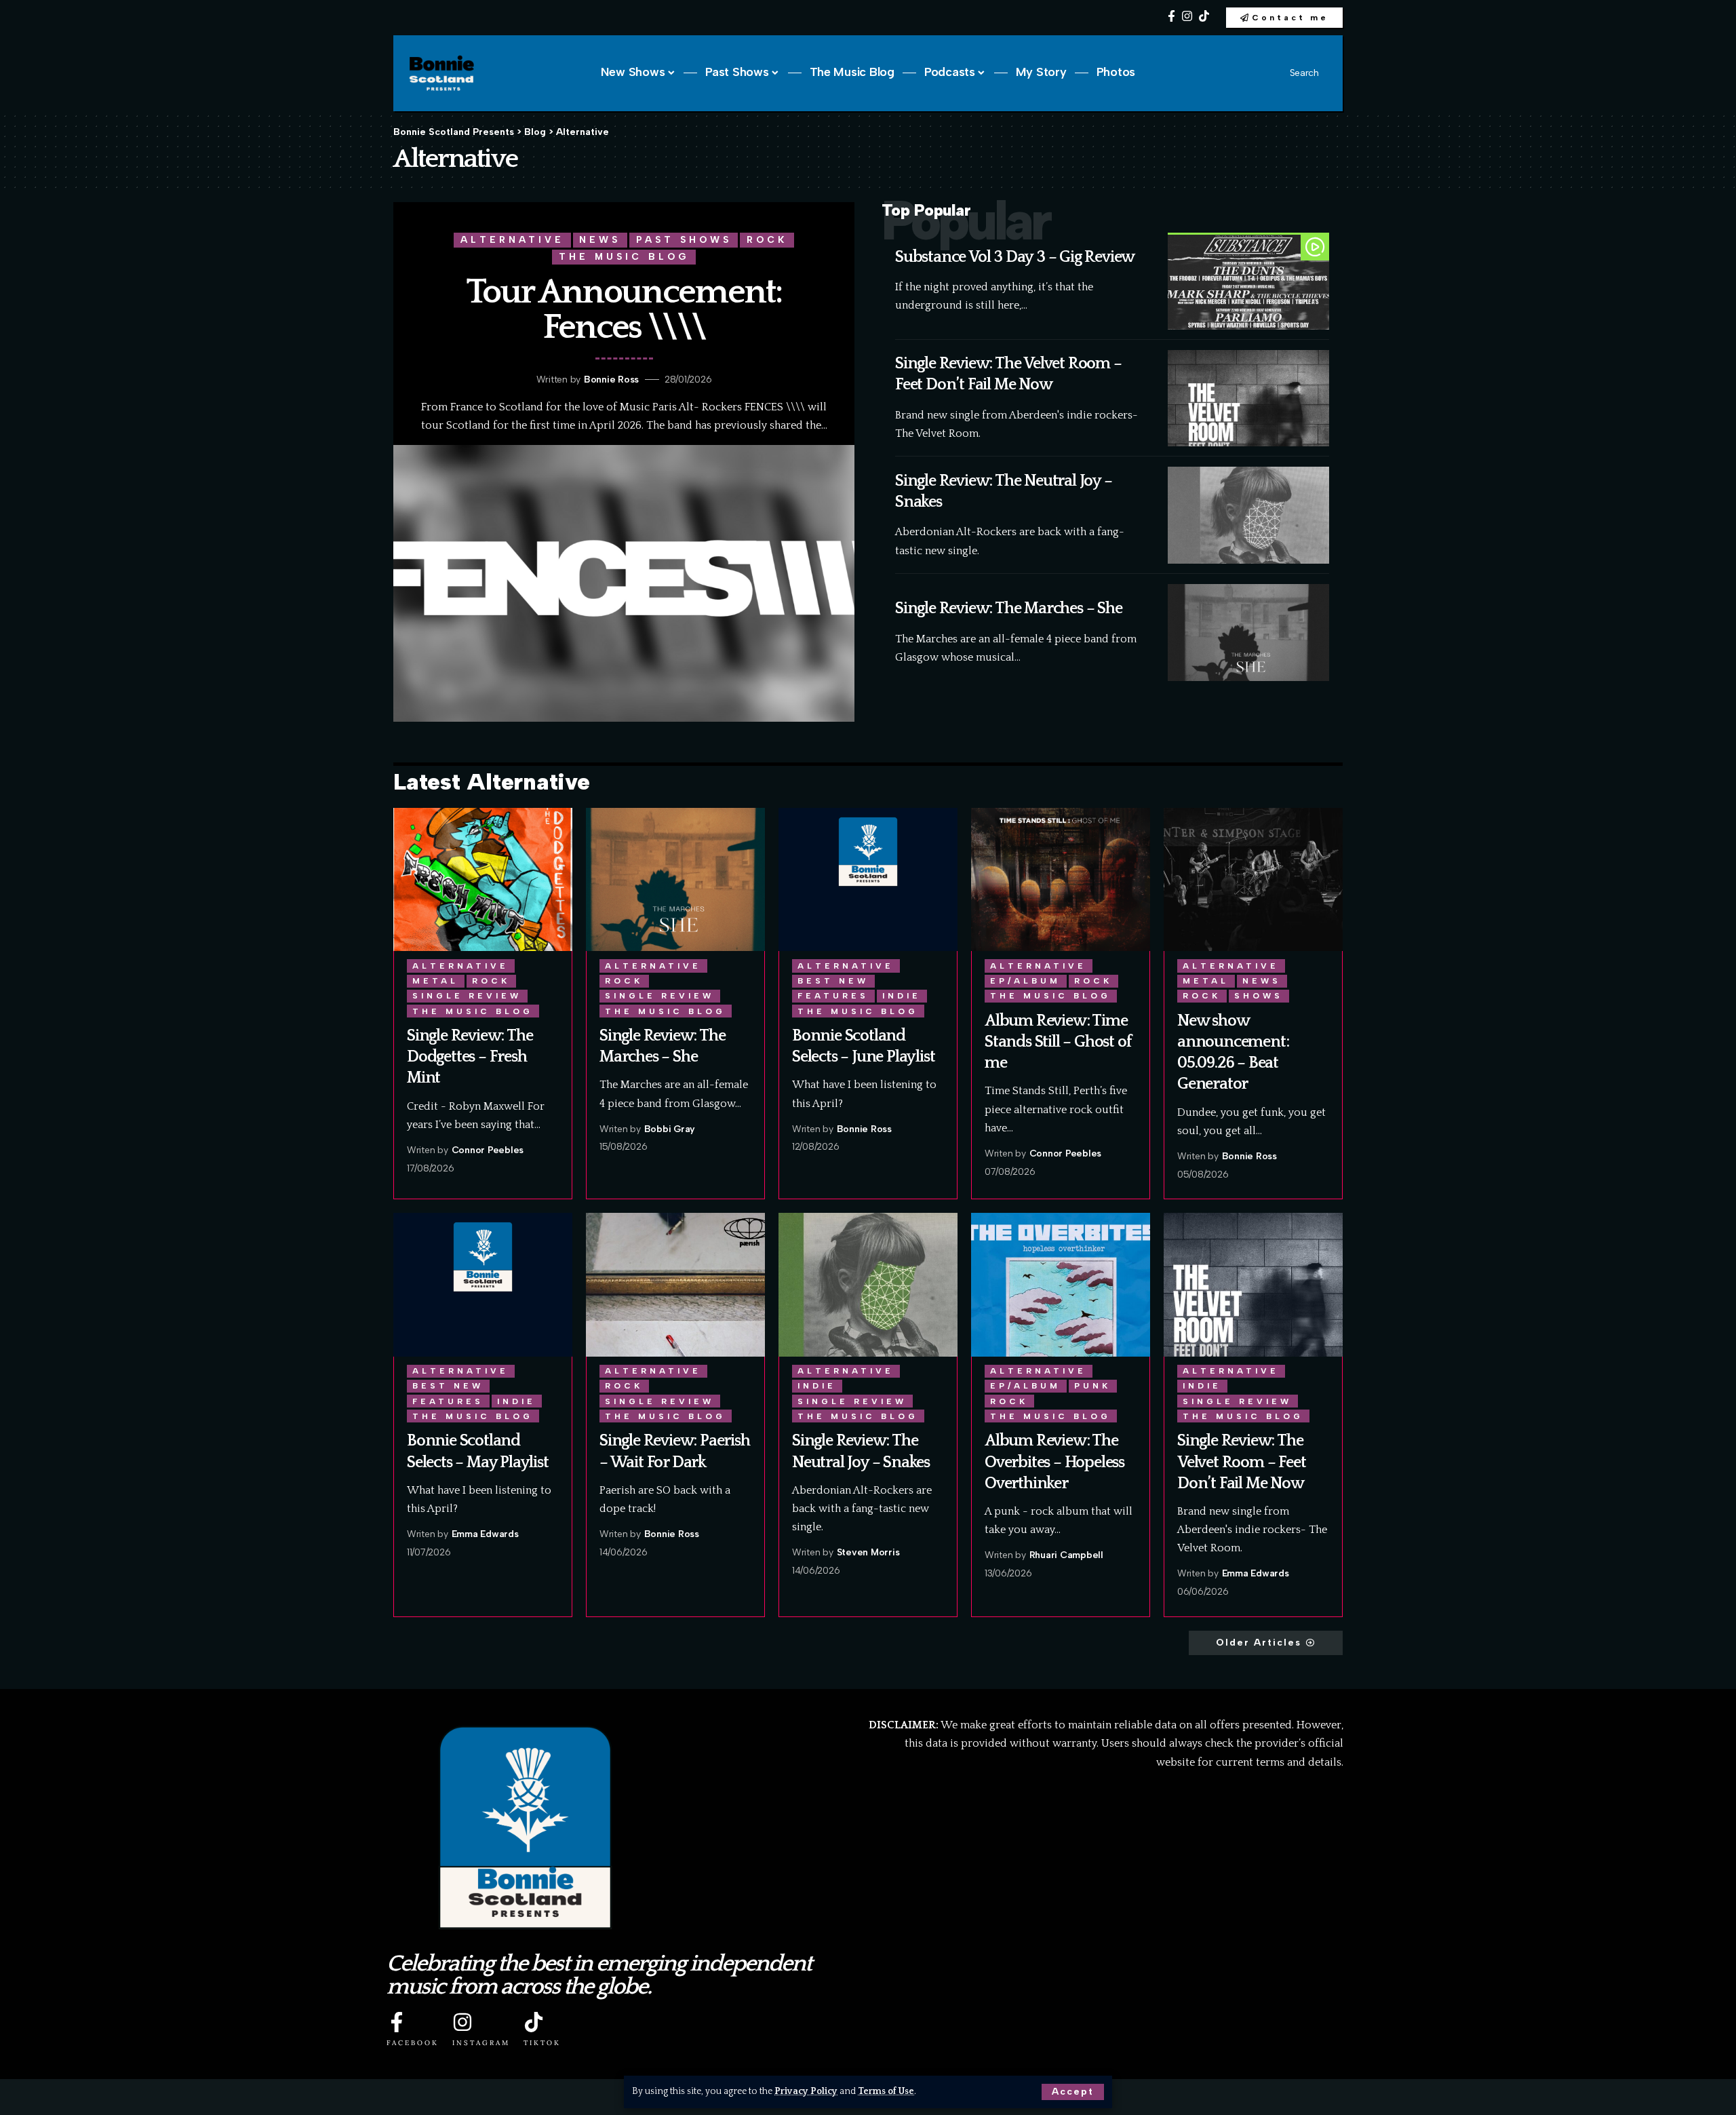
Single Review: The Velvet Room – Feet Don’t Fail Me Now (1241, 1462)
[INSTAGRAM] (462, 2022)
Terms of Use (886, 2091)
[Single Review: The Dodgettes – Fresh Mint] (483, 879)
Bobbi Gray (670, 1129)
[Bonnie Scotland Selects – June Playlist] (868, 879)
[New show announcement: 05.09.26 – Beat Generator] (1253, 879)
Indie (902, 996)
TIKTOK (542, 2043)
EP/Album (1025, 981)
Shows (1259, 996)
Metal (435, 981)
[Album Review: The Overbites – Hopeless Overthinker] (1061, 1284)
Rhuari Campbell (1066, 1555)
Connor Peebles (488, 1150)
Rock (767, 239)
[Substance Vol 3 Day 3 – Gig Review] (1248, 281)
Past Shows (684, 239)
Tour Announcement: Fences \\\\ (624, 310)
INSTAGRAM (481, 2043)
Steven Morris (868, 1552)
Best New (833, 981)
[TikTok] (1204, 17)
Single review (467, 996)
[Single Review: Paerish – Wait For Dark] (675, 1284)
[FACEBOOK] (397, 2022)
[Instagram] (1187, 17)
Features (833, 996)
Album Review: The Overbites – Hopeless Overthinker (1054, 1462)
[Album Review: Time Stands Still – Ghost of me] (1061, 879)
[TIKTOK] (534, 2022)
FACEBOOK (413, 2043)
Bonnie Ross (611, 380)
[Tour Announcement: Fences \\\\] (624, 583)
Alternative (512, 239)
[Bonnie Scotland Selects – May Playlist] (483, 1284)
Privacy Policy (806, 2091)
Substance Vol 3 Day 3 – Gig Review (1015, 257)
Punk (1092, 1386)
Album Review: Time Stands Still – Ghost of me (1058, 1042)
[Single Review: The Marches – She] (1248, 633)
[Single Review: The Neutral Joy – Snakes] (1248, 515)
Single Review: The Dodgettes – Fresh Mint (470, 1057)
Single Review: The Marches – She (1009, 608)
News (600, 239)
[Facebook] (1171, 17)
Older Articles (1259, 1643)
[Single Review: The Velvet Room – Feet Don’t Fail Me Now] (1248, 399)
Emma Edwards (485, 1534)
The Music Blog (624, 256)
